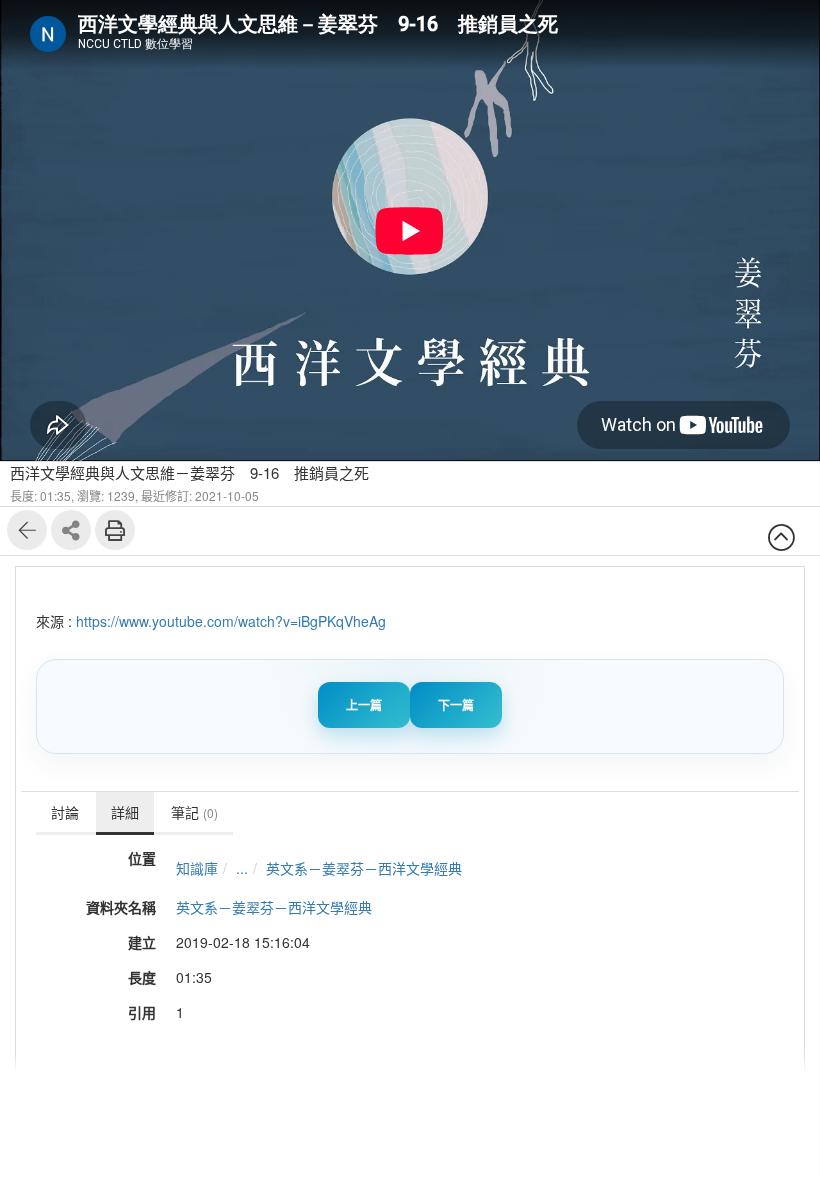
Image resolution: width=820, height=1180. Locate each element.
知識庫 (197, 868)
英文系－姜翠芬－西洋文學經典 (364, 868)
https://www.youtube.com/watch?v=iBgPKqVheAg (231, 621)
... (242, 868)
